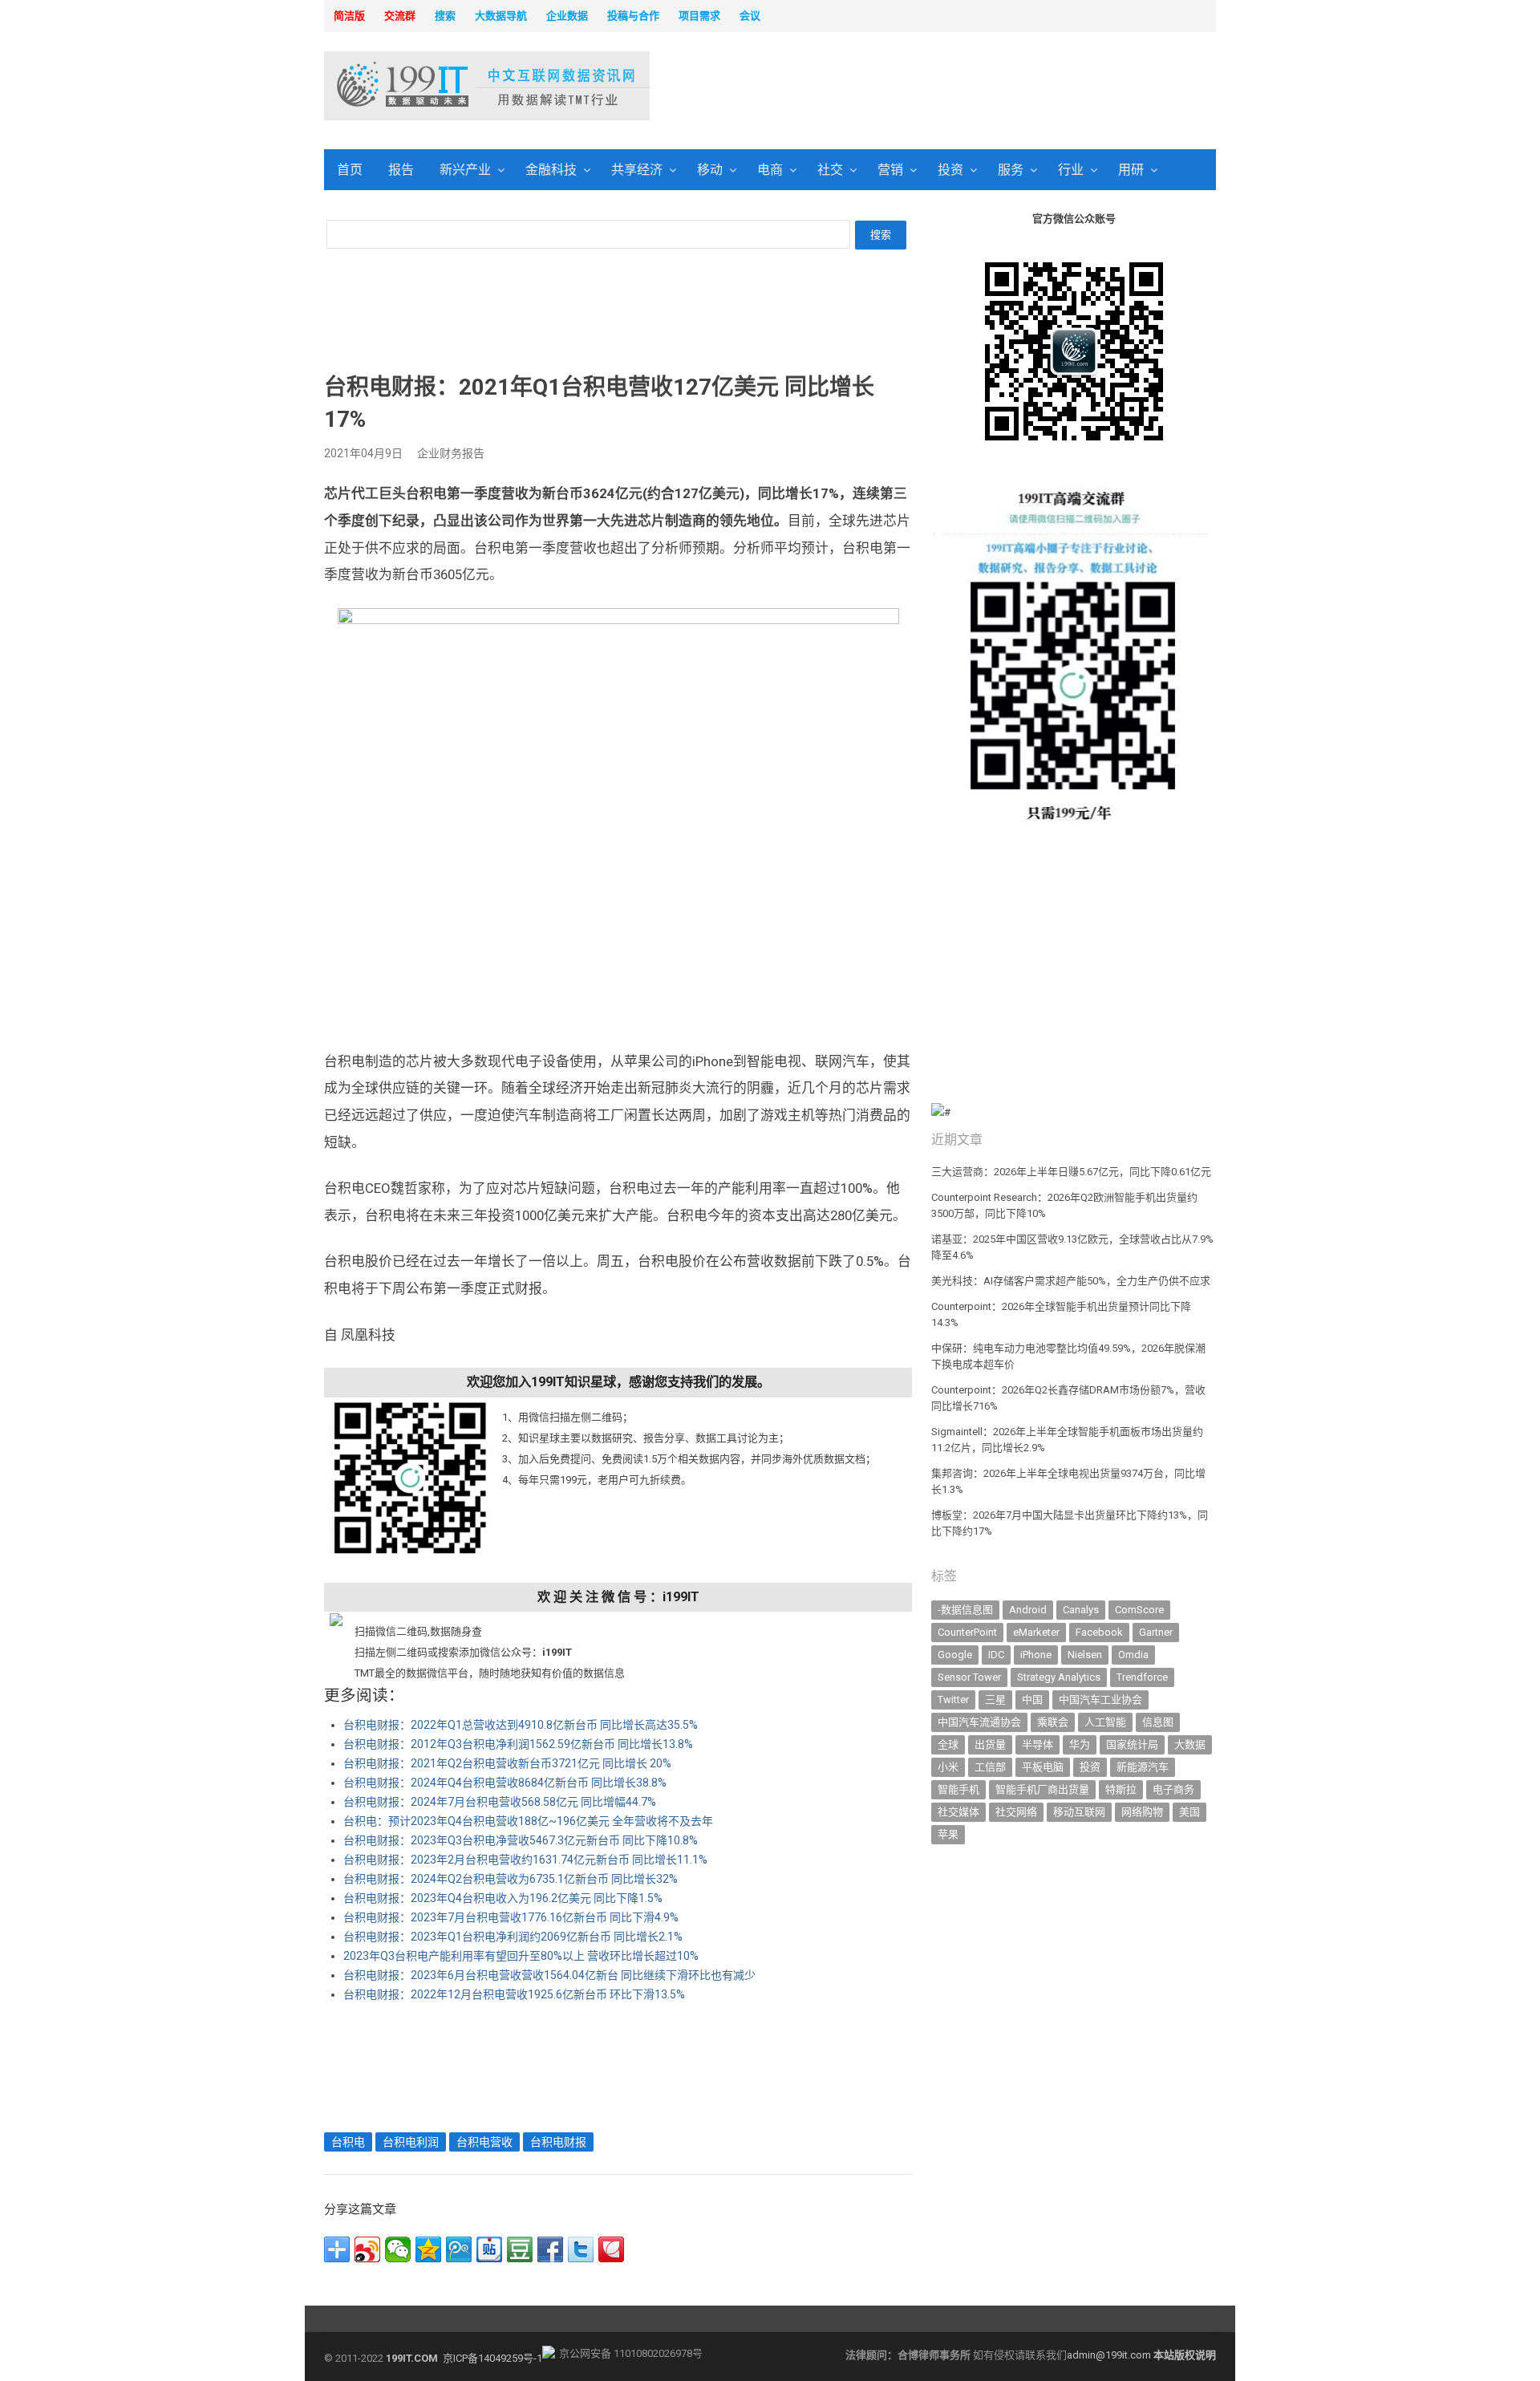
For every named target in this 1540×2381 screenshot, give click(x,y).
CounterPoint (967, 1632)
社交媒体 (958, 1812)
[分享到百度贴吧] (489, 2249)
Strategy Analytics (1059, 1677)
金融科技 (551, 170)
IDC (996, 1655)
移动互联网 (1079, 1812)
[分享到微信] (398, 2249)
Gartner (1156, 1632)
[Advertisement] (975, 87)
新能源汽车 (1143, 1767)
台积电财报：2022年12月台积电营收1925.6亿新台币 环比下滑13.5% (514, 1994)
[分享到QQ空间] (428, 2249)
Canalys (1081, 1610)
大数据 (1190, 1744)
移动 (710, 170)
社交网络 (1016, 1812)
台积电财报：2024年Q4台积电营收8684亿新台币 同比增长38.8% (505, 1783)
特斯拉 (1121, 1789)
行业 (1071, 170)
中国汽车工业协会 (1100, 1700)
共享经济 (637, 170)
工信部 (990, 1767)
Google (955, 1655)
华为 (1080, 1744)
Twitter (953, 1700)
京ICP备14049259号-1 (492, 2358)
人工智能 (1105, 1722)
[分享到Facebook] (550, 2249)
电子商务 (1173, 1789)
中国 (1032, 1700)
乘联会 (1053, 1722)
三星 (995, 1700)
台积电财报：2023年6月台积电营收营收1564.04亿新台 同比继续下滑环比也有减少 (549, 1975)
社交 (830, 170)
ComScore (1139, 1610)
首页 (350, 170)
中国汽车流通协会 (979, 1722)
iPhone (1036, 1655)
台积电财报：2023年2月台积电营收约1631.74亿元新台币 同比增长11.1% (525, 1860)
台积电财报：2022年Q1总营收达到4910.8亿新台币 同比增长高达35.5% (521, 1725)
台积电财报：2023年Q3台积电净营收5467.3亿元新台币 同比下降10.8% (521, 1840)
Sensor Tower (969, 1677)
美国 (1189, 1812)
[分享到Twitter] (581, 2249)
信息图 (1158, 1722)
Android (1028, 1610)
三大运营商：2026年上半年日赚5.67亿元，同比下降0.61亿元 (1071, 1172)
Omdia (1133, 1655)
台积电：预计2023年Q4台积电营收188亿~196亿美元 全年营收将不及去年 (528, 1821)
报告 (401, 170)
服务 (1011, 170)
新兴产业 (465, 170)
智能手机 (958, 1789)
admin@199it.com (1110, 2355)
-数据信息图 (965, 1610)
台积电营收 (484, 2142)
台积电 (348, 2142)
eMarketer (1036, 1632)
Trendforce (1142, 1677)
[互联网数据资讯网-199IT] (429, 86)
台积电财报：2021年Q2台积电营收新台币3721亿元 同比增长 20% (507, 1763)
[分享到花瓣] (611, 2249)
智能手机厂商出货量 (1042, 1789)
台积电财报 (558, 2142)
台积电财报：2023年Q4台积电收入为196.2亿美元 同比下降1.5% (503, 1898)
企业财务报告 (451, 453)
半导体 (1037, 1744)
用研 (1131, 170)
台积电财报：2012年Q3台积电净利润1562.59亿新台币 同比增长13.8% (518, 1744)
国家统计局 (1132, 1744)
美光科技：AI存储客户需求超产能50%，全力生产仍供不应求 (1071, 1281)
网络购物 (1142, 1812)
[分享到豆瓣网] (520, 2249)
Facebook (1099, 1632)
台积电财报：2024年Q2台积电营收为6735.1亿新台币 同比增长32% (511, 1879)
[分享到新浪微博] (367, 2249)
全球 (948, 1744)
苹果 (948, 1834)
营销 (890, 170)
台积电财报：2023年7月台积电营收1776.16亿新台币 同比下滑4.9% (511, 1917)
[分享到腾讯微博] (459, 2249)
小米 (948, 1767)
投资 (950, 170)
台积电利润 (411, 2142)
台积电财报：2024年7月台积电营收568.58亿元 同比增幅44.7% (500, 1802)
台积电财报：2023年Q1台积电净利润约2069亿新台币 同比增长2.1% (513, 1937)
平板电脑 (1043, 1767)
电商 (770, 170)
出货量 (990, 1744)
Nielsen (1085, 1655)
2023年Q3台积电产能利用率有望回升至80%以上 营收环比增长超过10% (521, 1956)
